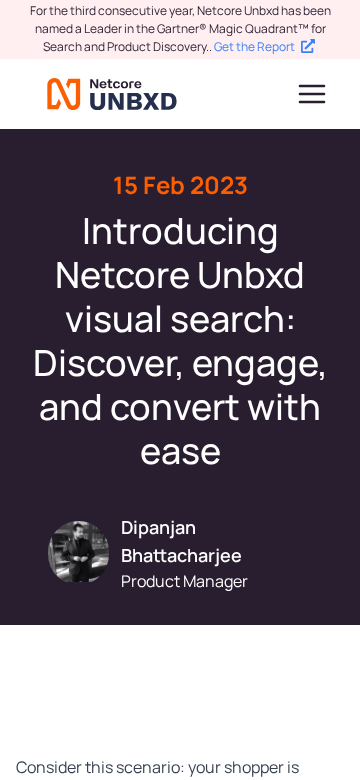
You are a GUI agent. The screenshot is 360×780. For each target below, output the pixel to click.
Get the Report (254, 46)
